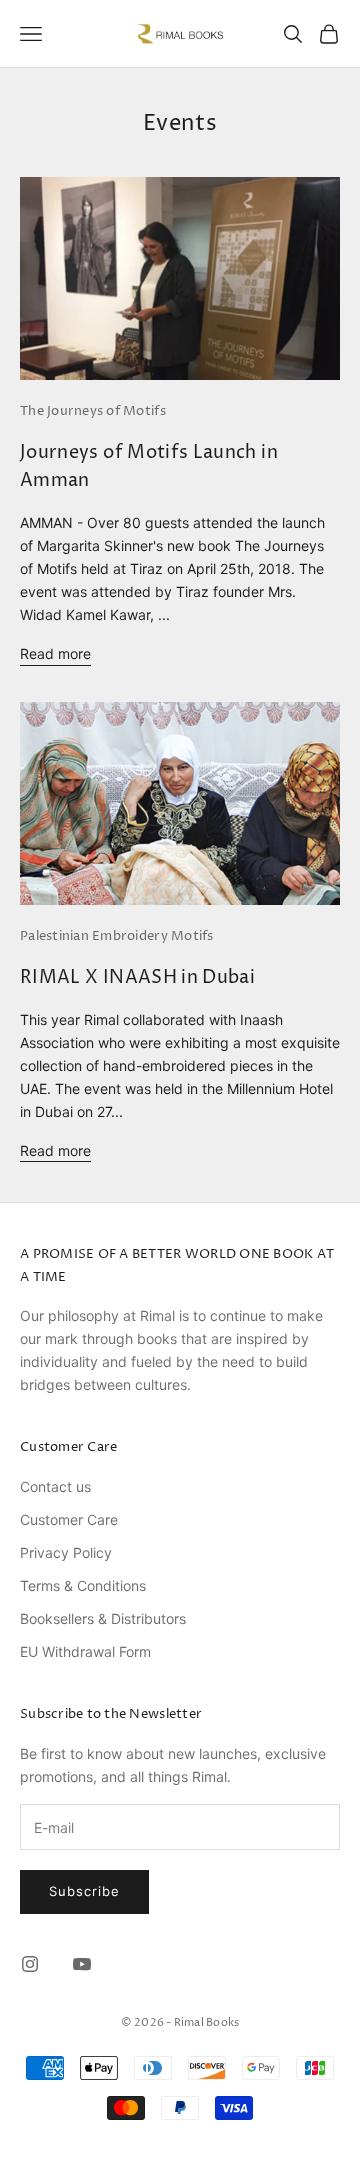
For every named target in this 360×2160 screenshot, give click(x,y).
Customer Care (69, 1519)
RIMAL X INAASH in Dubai (137, 978)
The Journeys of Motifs (93, 411)
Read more (55, 653)
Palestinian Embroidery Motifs (117, 936)
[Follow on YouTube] (82, 1964)
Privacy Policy (66, 1552)
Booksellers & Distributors (103, 1618)
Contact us (55, 1486)
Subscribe (84, 1891)
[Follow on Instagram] (30, 1964)
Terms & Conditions (83, 1585)
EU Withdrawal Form (85, 1651)
